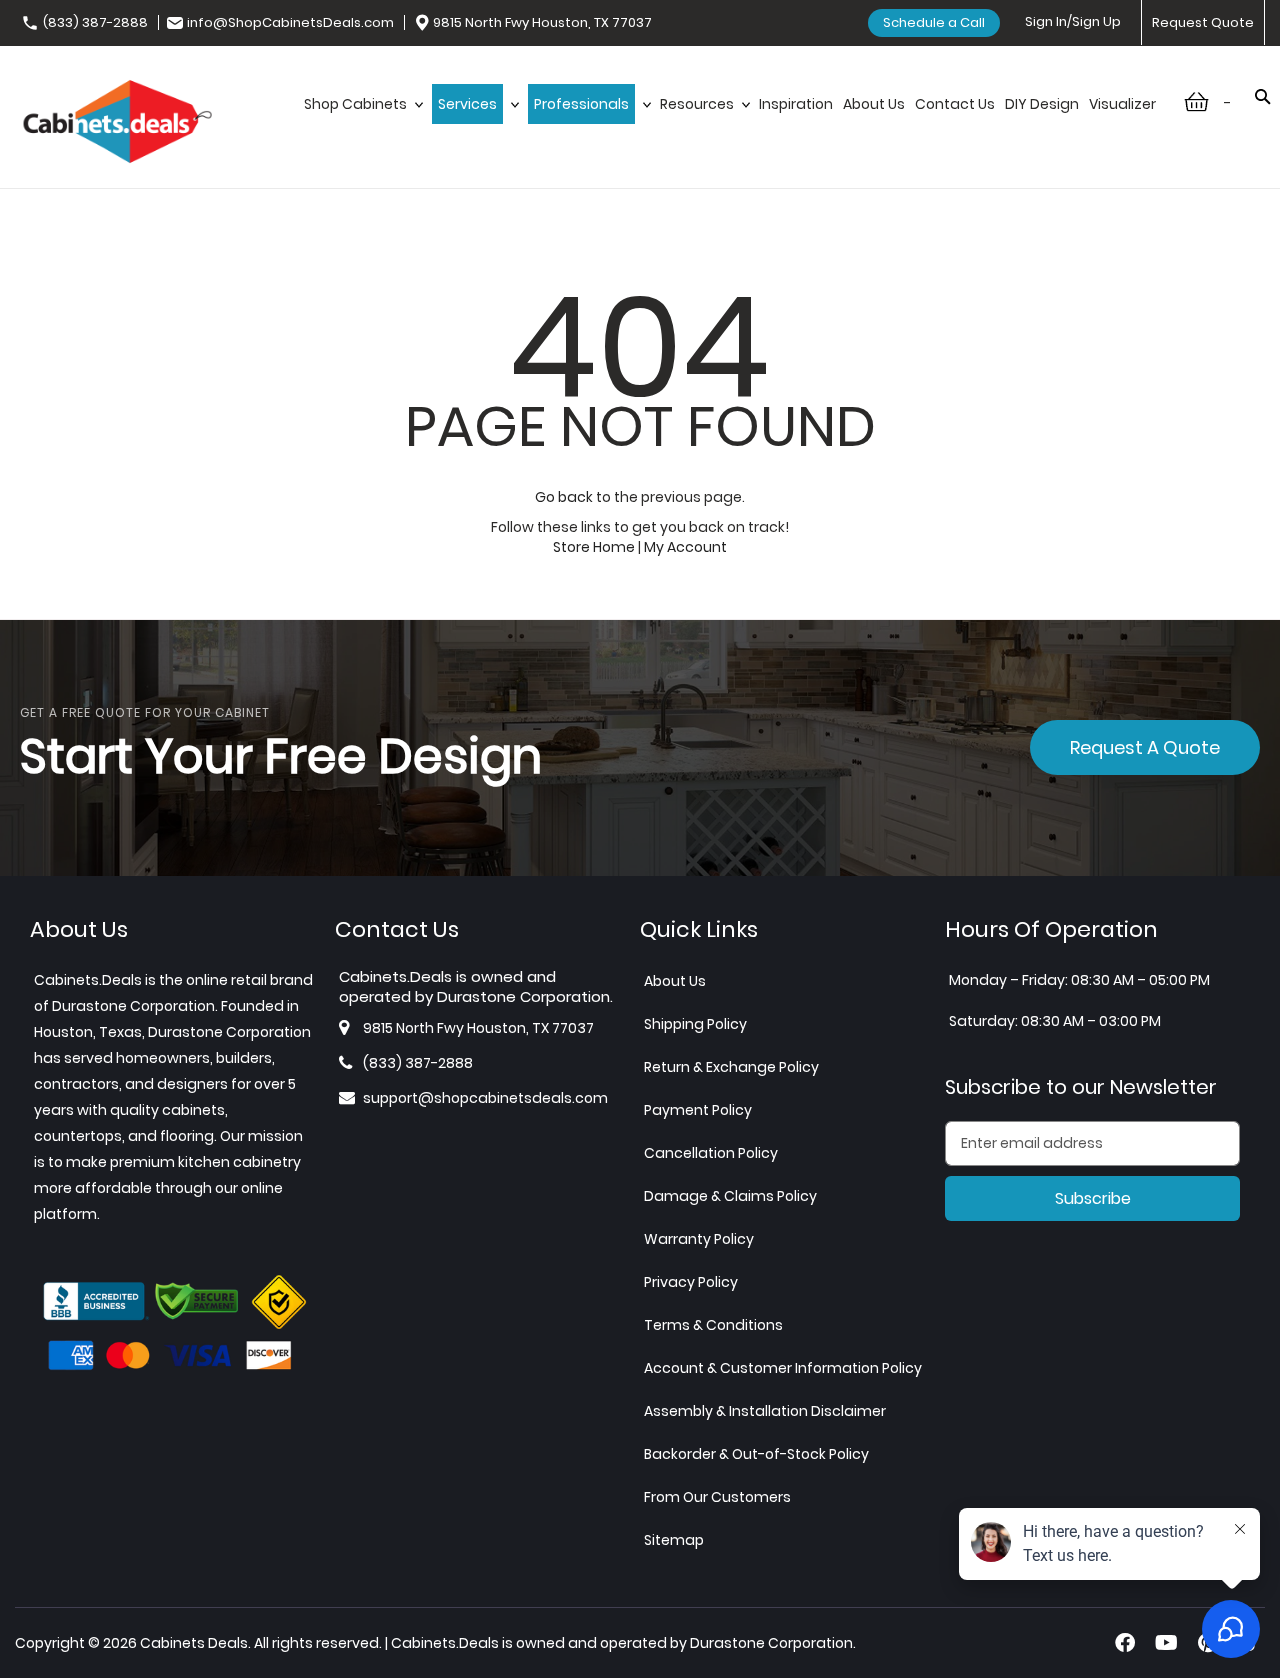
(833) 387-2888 (95, 22)
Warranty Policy (699, 1239)
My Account (685, 547)
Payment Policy (698, 1110)
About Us (675, 981)
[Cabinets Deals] (117, 124)
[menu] (730, 104)
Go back (564, 497)
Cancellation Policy (711, 1153)
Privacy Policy (691, 1282)
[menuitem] (363, 104)
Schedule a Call (934, 22)
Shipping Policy (695, 1024)
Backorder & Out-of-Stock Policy (756, 1454)
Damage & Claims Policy (730, 1196)
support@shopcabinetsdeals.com (485, 1098)
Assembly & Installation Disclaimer (765, 1411)
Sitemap (674, 1540)
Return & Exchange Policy (731, 1067)
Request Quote (1203, 22)
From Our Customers (717, 1497)
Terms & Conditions (713, 1325)
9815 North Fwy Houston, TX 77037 (542, 22)
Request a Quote (1145, 747)
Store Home (594, 547)
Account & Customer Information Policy (783, 1368)
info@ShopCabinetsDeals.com (290, 22)
